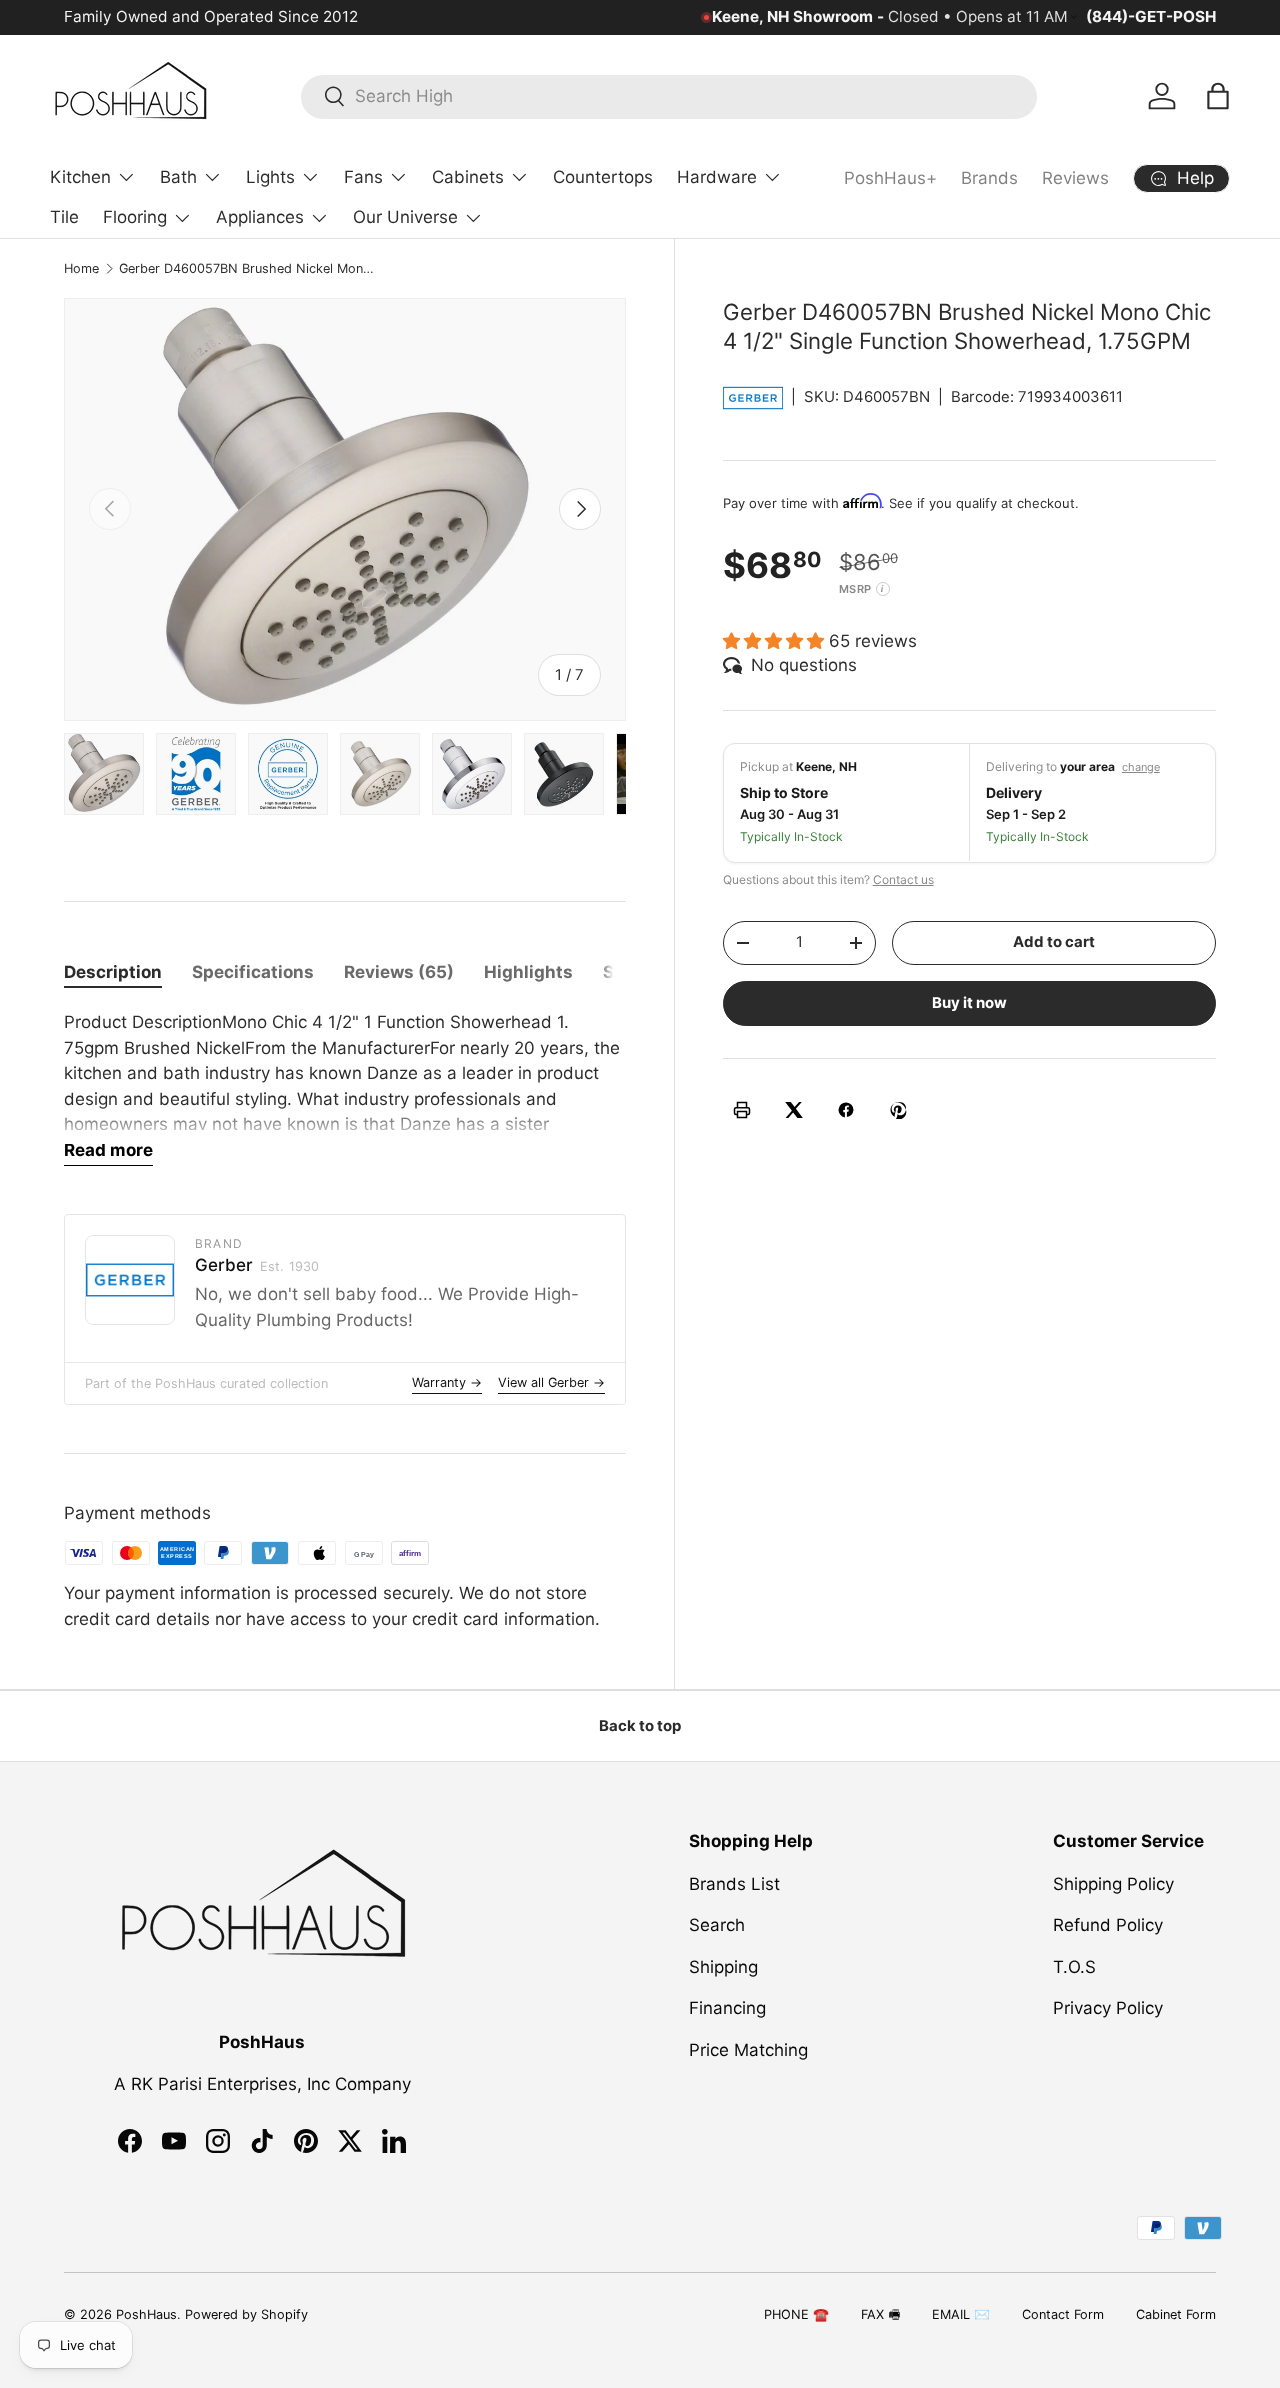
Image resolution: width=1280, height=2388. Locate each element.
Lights (270, 177)
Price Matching (748, 2049)
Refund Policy (1108, 1925)
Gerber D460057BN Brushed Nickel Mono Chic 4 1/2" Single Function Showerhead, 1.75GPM (246, 268)
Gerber (257, 1265)
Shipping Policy (1113, 1883)
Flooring (135, 217)
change (1141, 767)
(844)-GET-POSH (1151, 16)
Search (717, 1925)
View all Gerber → (551, 1382)
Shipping (723, 1966)
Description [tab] (113, 972)
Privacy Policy (1108, 2008)
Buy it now (969, 1002)
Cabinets (468, 177)
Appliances (260, 217)
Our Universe (405, 217)
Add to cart (1054, 942)
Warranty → (447, 1382)
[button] (1218, 96)
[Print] (742, 1110)
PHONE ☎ (796, 2314)
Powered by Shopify (246, 2314)
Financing (727, 2008)
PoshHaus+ (890, 178)
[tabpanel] (345, 1088)
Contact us (903, 878)
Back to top (640, 1726)
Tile (64, 217)
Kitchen (80, 177)
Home (81, 268)
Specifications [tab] (253, 972)
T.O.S (1074, 1966)
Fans (363, 177)
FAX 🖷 (880, 2314)
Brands (989, 178)
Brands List (734, 1883)
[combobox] (669, 96)
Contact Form (1063, 2314)
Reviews (1075, 178)
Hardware (717, 177)
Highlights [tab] (528, 972)
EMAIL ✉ (961, 2314)
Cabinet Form (1176, 2314)
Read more (108, 1150)
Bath (178, 177)
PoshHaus (146, 2314)
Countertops (603, 177)
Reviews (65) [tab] (399, 972)
